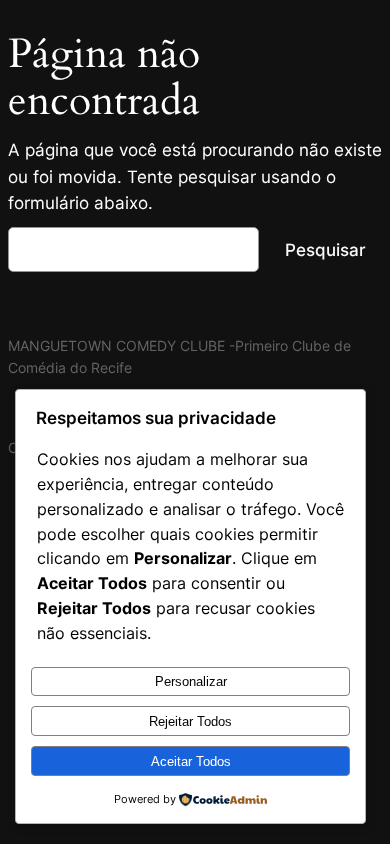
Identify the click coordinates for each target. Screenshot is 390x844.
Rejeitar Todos (190, 721)
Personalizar (191, 681)
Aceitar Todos (191, 761)
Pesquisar (325, 250)
